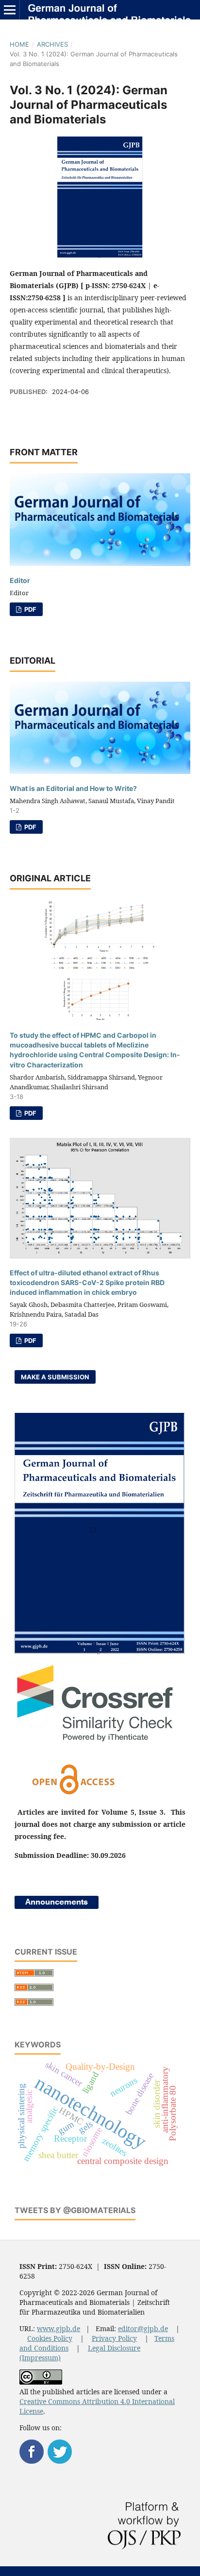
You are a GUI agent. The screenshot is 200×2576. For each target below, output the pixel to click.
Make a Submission (55, 1377)
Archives (52, 44)
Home (19, 44)
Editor (20, 580)
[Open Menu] (10, 10)
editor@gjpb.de (143, 2328)
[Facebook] (32, 2461)
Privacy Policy (114, 2338)
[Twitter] (60, 2461)
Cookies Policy (50, 2338)
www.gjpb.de (58, 2328)
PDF (30, 609)
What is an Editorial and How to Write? (73, 788)
